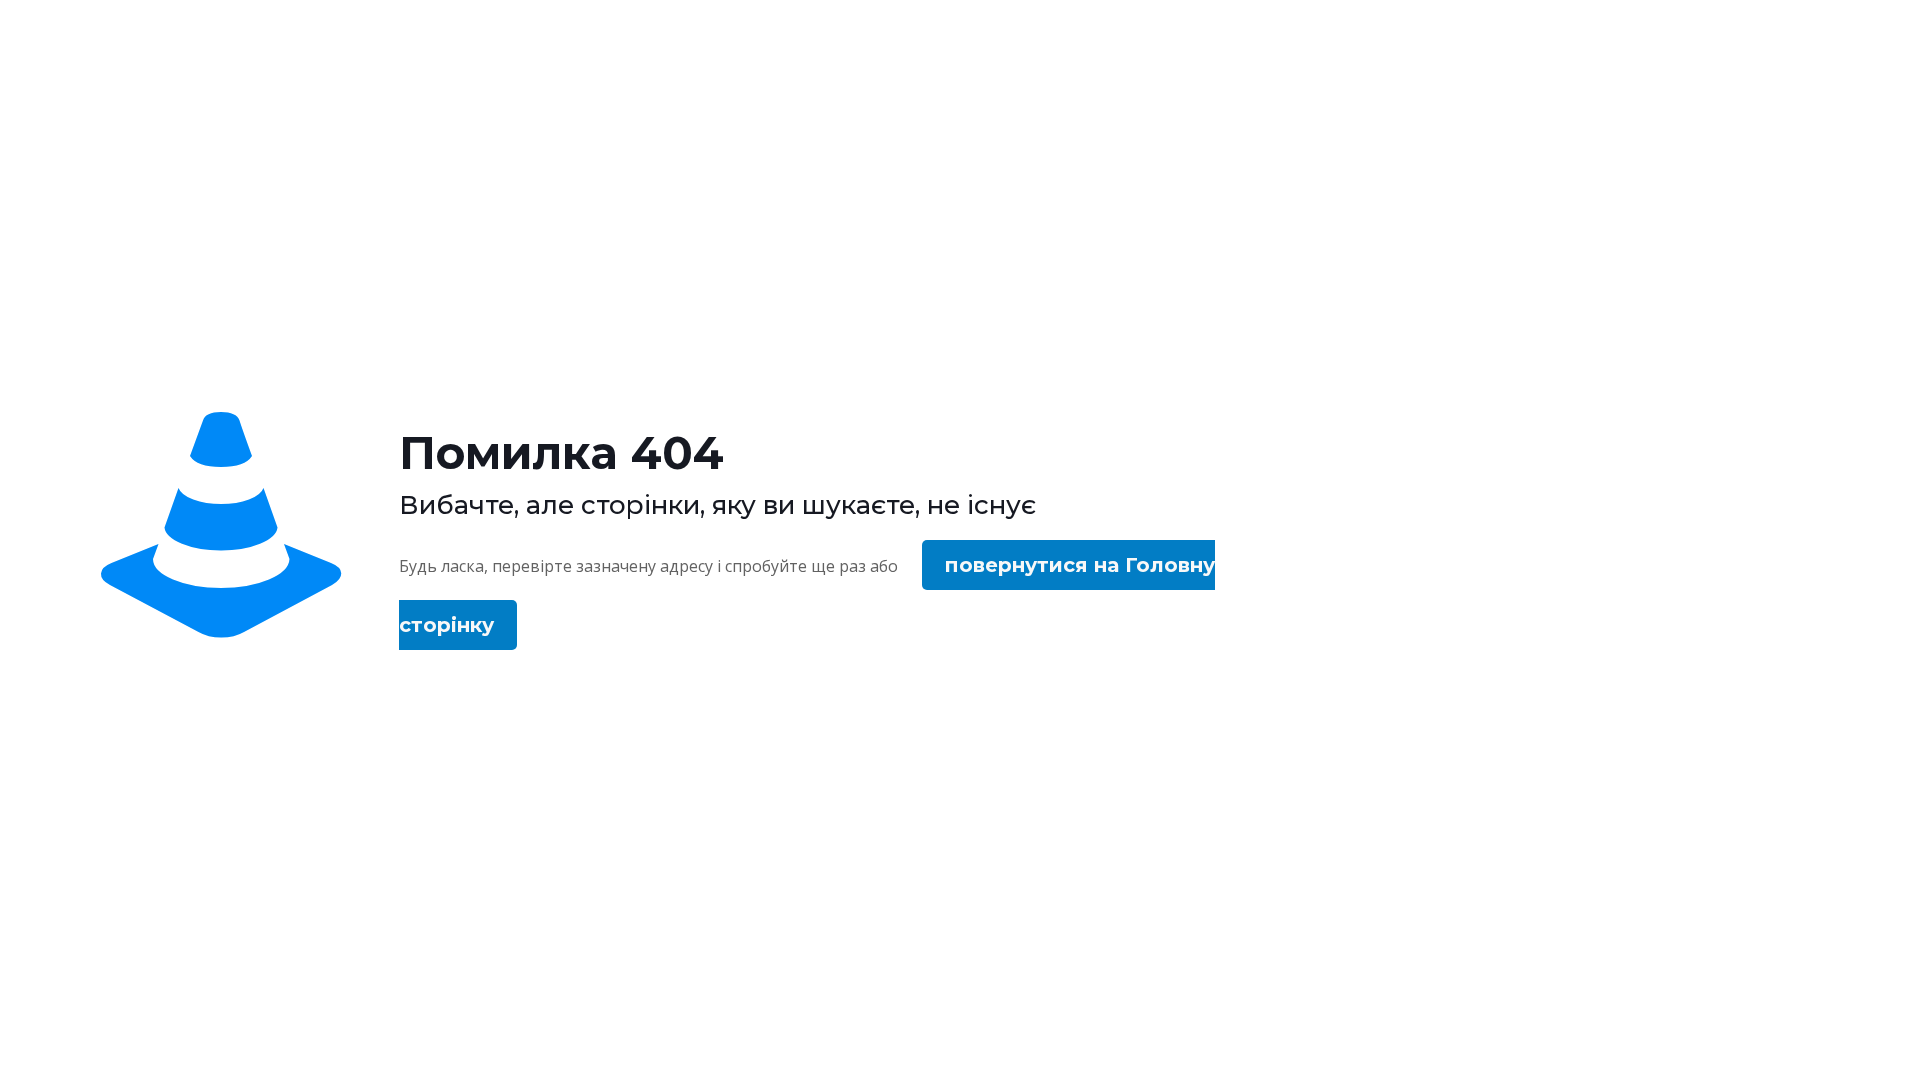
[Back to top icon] (1824, 1039)
